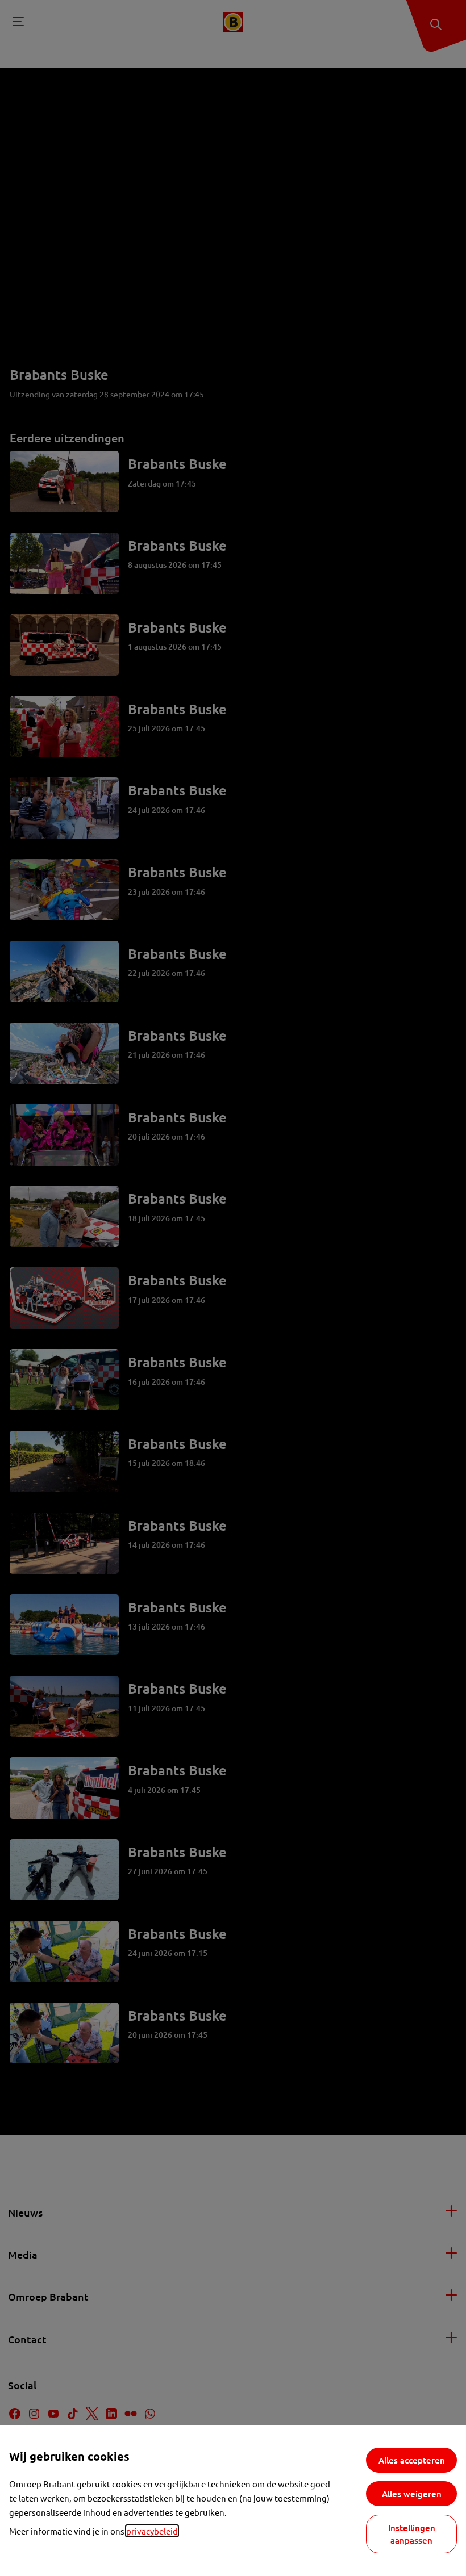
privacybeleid (152, 2531)
